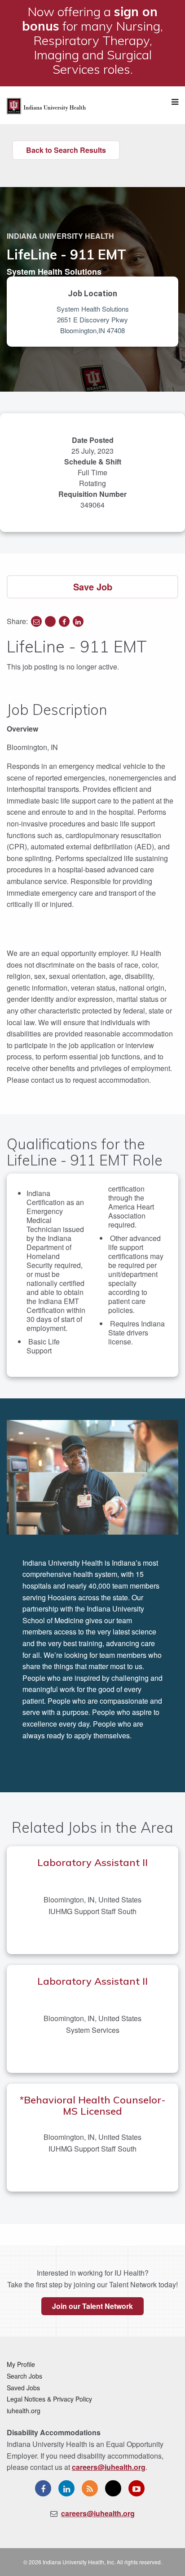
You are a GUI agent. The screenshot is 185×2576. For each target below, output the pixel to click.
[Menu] (175, 102)
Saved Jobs (23, 2388)
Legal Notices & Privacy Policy (49, 2399)
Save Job (93, 587)
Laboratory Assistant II (92, 1862)
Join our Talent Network (92, 2306)
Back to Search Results (66, 150)
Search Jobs (24, 2376)
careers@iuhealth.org (109, 2467)
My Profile (21, 2364)
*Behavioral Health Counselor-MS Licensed (93, 2105)
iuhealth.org (24, 2411)
